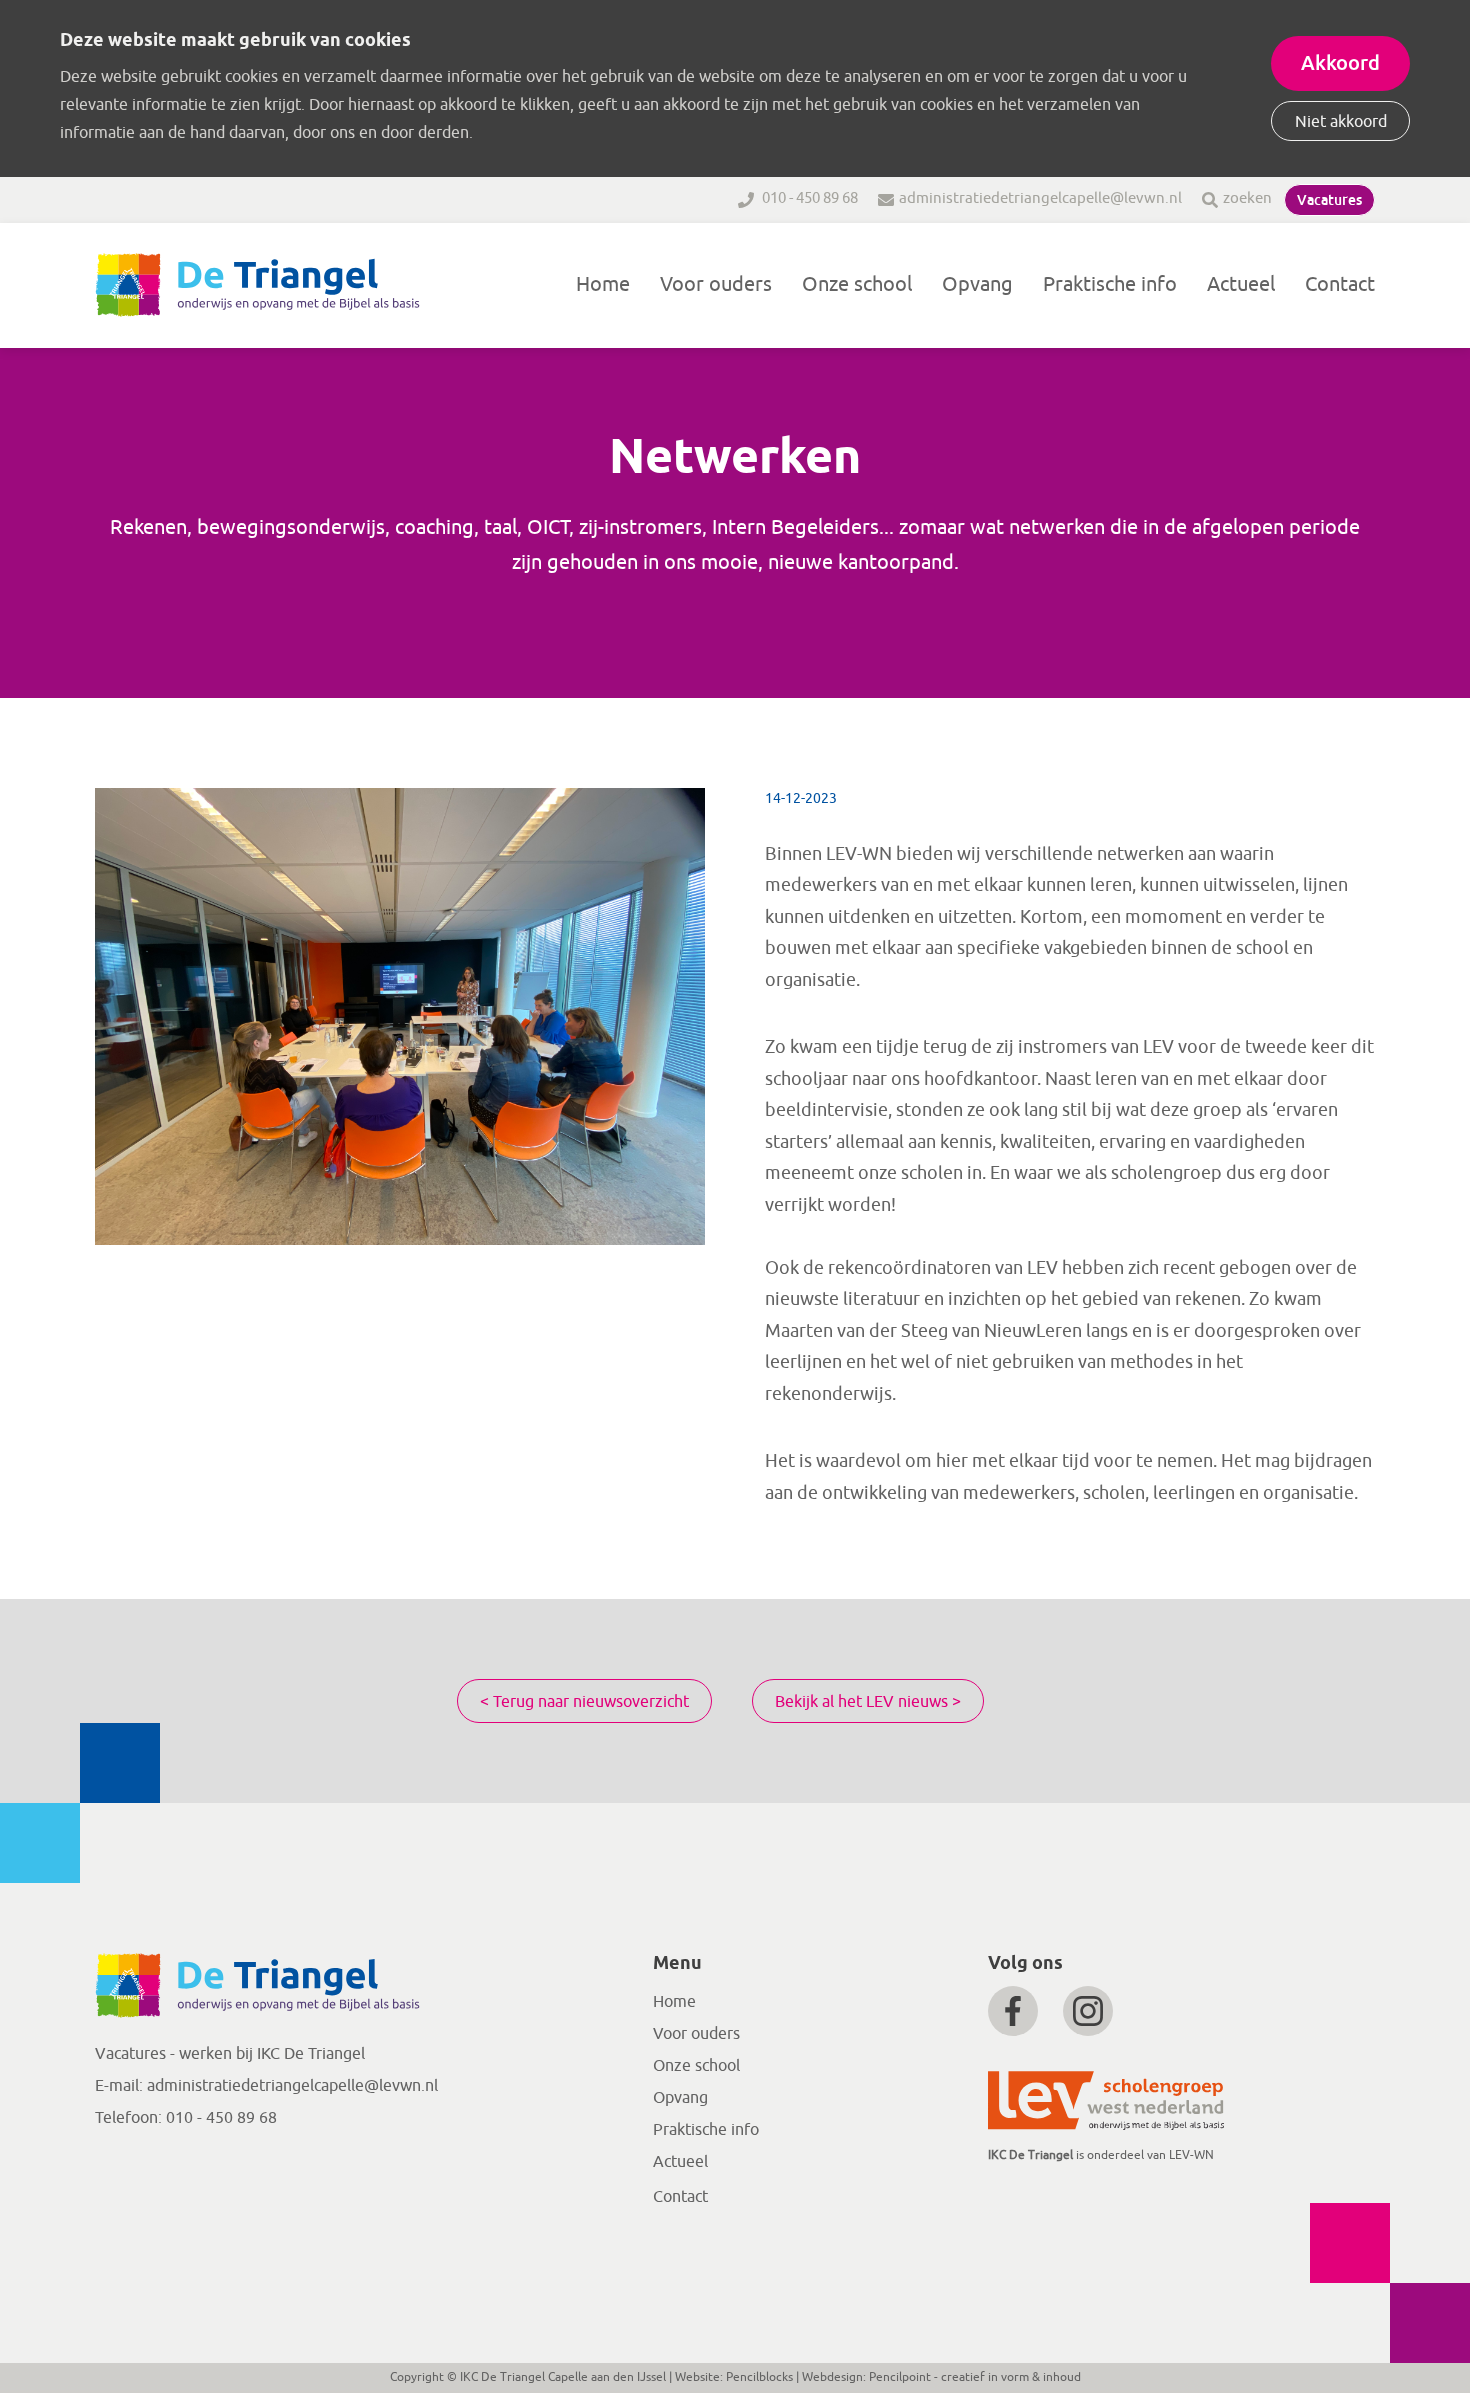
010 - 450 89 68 (808, 198)
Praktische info (1110, 284)
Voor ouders (716, 284)
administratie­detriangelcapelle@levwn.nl (292, 2086)
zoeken (1247, 198)
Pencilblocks (759, 2377)
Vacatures (1329, 200)
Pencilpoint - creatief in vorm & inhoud (975, 2377)
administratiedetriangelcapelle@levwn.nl (1040, 198)
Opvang (977, 284)
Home (603, 284)
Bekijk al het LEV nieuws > (868, 1702)
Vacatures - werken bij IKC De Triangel (230, 2054)
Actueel (1241, 284)
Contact (1340, 284)
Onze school (857, 284)
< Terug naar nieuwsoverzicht (584, 1702)
